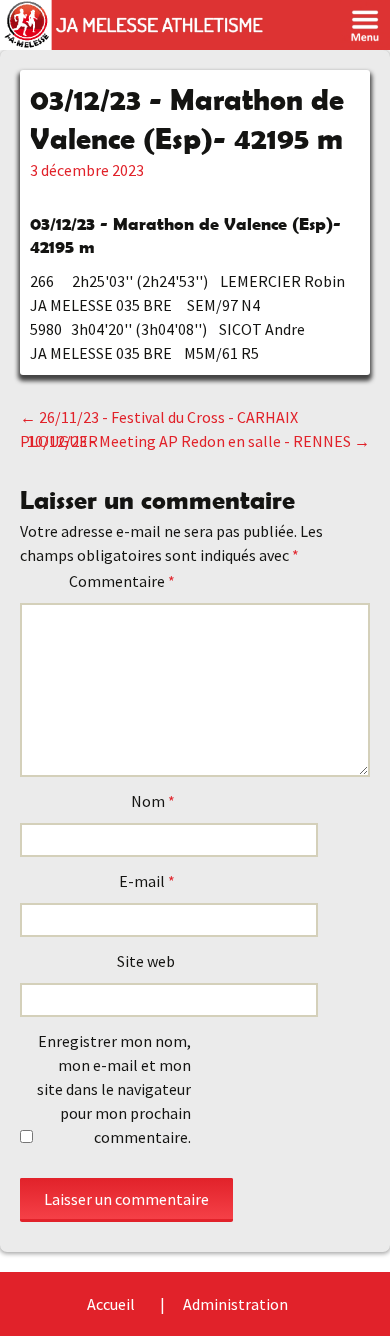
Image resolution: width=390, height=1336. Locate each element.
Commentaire (122, 581)
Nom (153, 801)
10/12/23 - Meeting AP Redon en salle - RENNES (198, 441)
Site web (146, 961)
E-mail (147, 881)
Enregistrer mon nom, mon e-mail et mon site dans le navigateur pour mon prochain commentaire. (114, 1089)
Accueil (111, 1304)
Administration (235, 1304)
